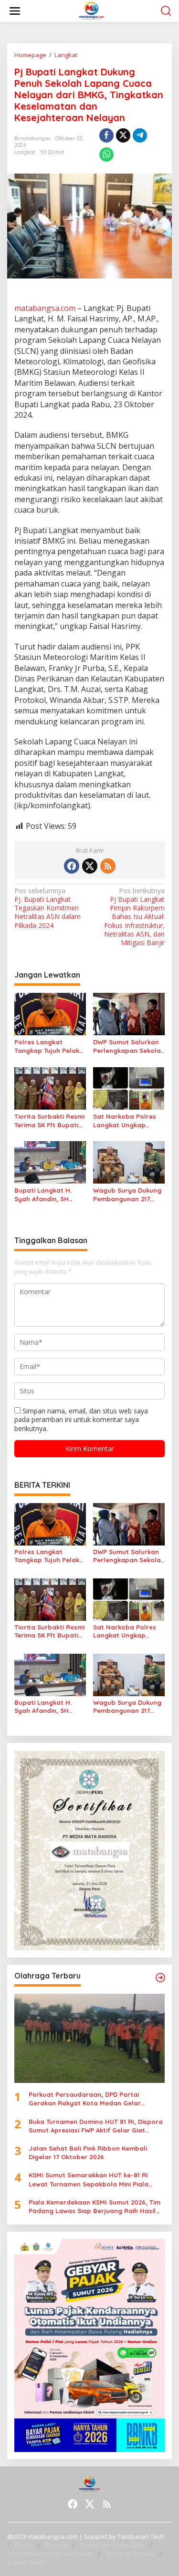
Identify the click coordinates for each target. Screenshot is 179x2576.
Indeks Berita (26, 2562)
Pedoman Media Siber (113, 2545)
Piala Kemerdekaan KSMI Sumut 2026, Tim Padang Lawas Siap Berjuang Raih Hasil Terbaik (95, 2207)
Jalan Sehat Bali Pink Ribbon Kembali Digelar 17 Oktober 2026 (88, 2153)
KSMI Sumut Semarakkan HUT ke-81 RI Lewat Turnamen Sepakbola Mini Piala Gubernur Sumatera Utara (89, 2179)
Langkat (25, 152)
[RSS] (108, 866)
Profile (24, 2545)
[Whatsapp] (106, 155)
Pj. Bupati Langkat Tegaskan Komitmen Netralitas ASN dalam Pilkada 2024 (47, 908)
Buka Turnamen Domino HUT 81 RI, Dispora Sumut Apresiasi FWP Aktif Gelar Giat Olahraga (96, 2126)
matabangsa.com (45, 308)
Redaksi (57, 2545)
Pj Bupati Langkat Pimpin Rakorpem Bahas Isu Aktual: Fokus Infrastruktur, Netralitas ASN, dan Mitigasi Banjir (134, 917)
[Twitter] (90, 866)
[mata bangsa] (91, 10)
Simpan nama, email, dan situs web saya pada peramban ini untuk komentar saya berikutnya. (81, 1419)
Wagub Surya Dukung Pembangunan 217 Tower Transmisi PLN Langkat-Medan (127, 1195)
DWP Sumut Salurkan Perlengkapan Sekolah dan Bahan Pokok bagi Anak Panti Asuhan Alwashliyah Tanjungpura (129, 1046)
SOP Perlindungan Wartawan (50, 2554)
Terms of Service (130, 2554)
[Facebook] (72, 866)
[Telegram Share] (140, 135)
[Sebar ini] (106, 135)
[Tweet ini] (123, 135)
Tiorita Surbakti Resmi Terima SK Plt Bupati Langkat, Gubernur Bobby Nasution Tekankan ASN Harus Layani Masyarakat (49, 1121)
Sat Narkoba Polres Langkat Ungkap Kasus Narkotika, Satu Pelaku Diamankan (128, 1121)
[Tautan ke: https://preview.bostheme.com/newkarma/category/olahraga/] (160, 1978)
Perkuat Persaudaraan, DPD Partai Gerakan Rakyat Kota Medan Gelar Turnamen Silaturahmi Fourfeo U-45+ (87, 2099)
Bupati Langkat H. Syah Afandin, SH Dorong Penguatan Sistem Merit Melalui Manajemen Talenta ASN (46, 1195)
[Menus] (15, 11)
